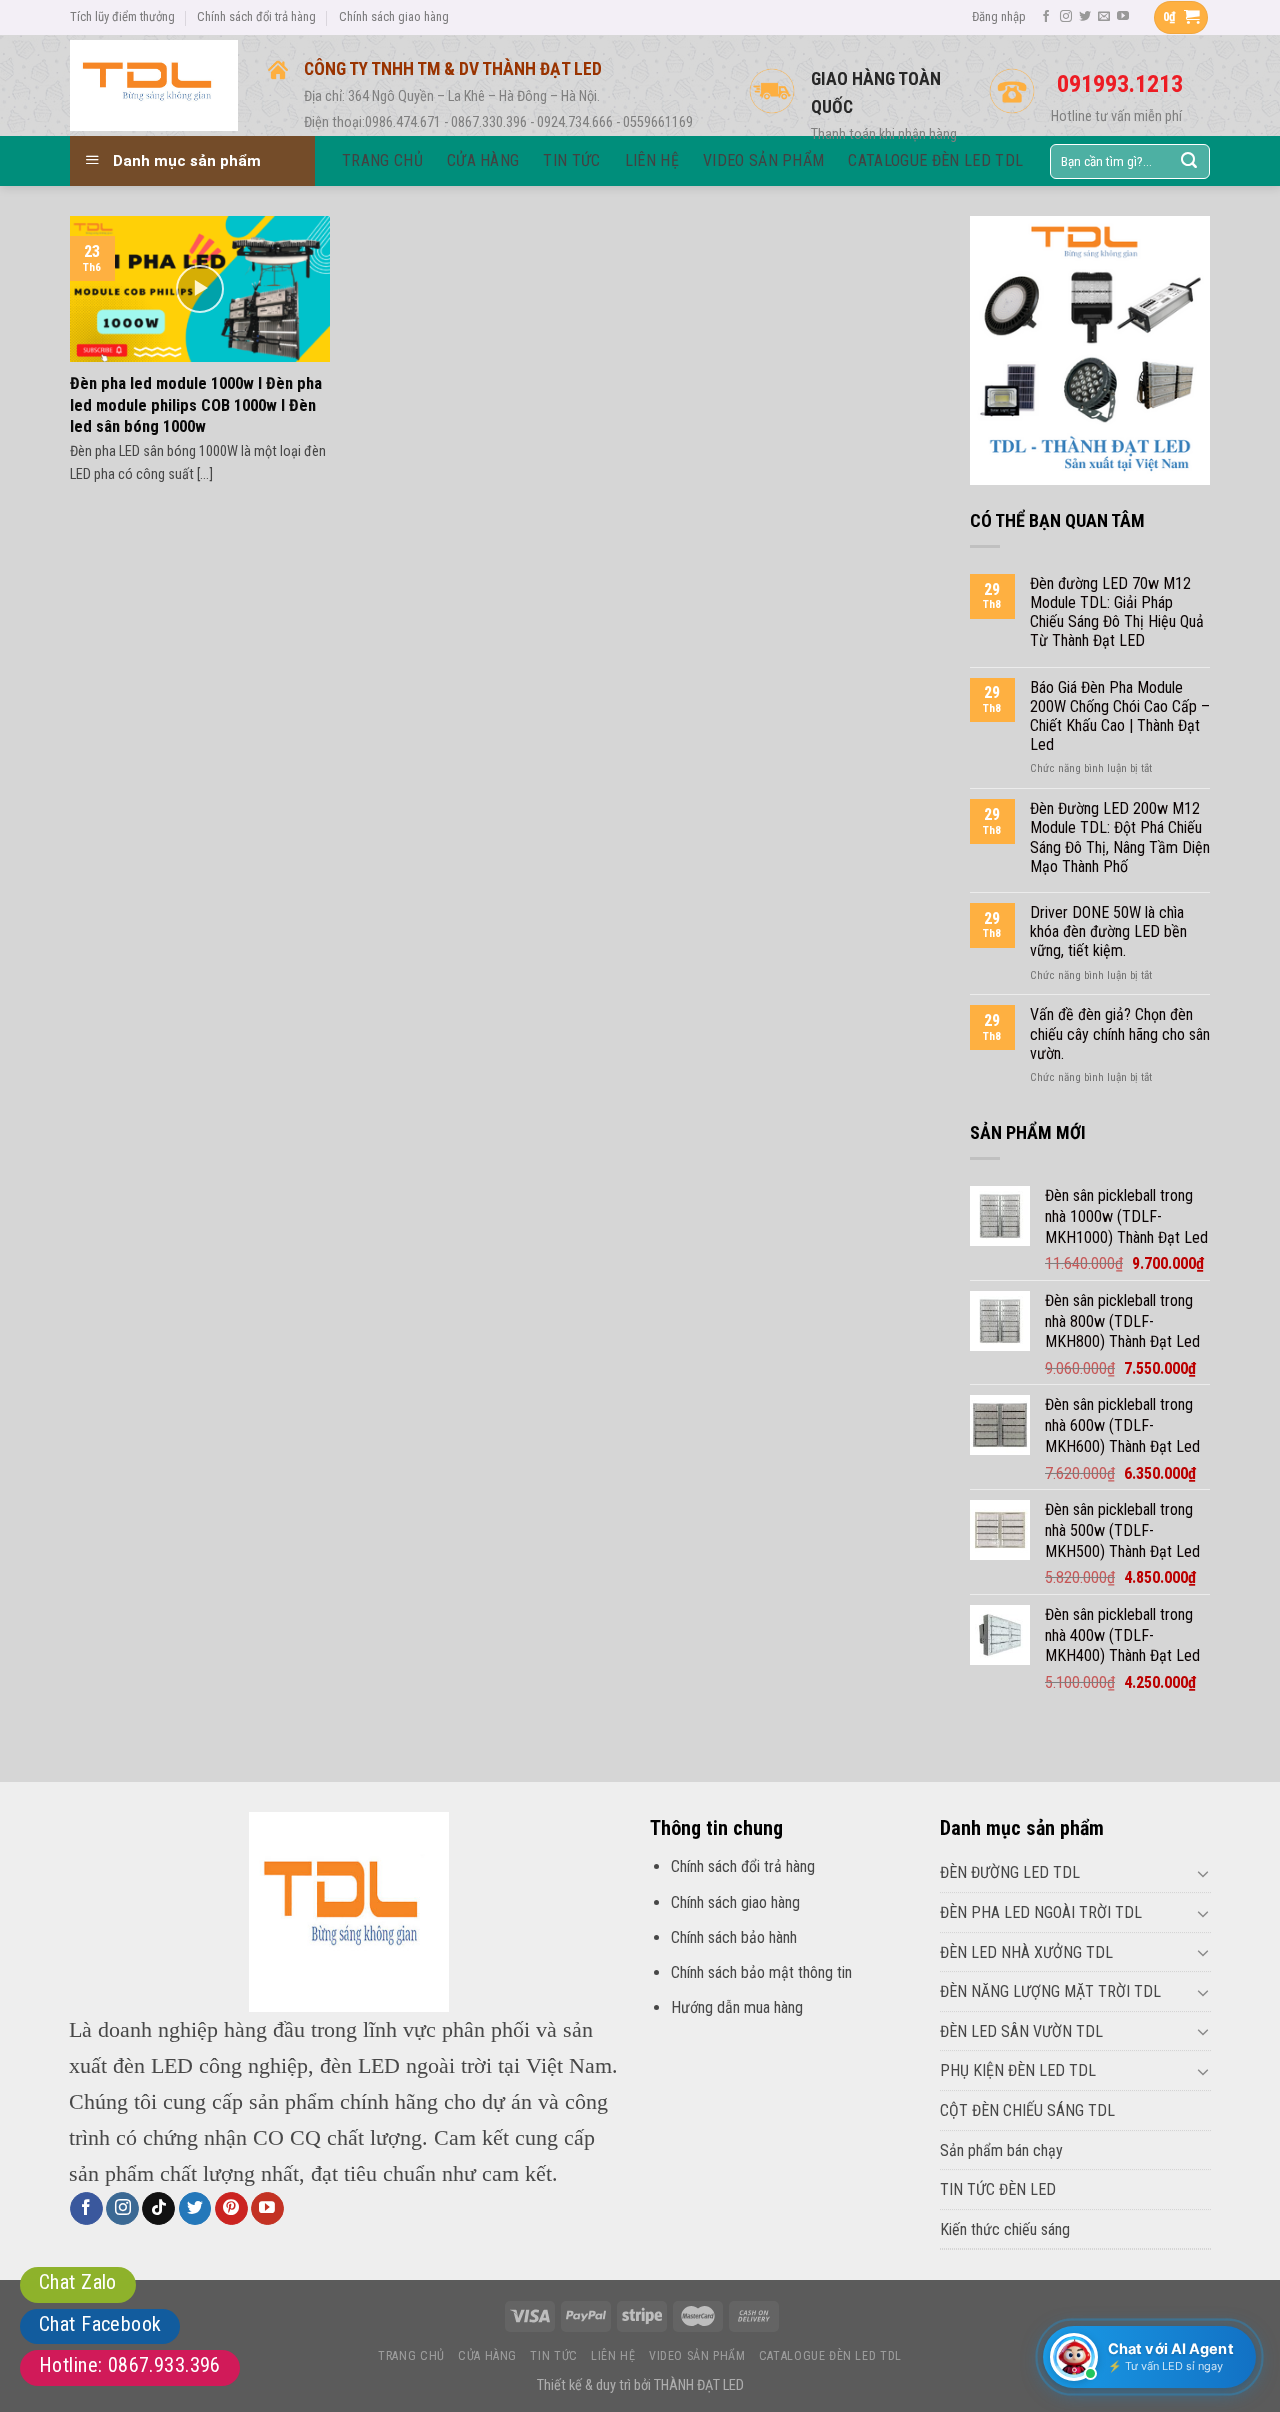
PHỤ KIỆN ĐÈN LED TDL (1018, 2070)
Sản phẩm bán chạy (1001, 2150)
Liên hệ (613, 2356)
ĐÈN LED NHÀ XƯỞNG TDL (1026, 1952)
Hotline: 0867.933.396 (130, 2365)
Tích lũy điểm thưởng (122, 16)
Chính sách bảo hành (734, 1937)
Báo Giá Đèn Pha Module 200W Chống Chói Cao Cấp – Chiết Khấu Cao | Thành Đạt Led (1120, 716)
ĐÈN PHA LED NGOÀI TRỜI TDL (1041, 1912)
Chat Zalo (78, 2282)
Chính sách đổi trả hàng (256, 16)
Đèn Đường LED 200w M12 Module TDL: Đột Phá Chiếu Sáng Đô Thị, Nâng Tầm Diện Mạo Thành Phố (1120, 837)
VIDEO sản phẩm (697, 2356)
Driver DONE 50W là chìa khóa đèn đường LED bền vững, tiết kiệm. (1108, 931)
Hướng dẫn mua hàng (737, 2007)
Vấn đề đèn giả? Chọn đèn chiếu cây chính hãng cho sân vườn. (1120, 1033)
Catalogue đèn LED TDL (830, 2356)
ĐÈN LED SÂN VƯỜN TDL (1021, 2031)
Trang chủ (411, 2356)
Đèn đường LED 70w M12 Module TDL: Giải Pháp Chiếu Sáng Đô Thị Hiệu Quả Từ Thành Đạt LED (1117, 612)
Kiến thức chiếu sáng (1005, 2229)
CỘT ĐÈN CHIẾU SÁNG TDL (1027, 2110)
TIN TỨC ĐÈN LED (998, 2189)
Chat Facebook (100, 2324)
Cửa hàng (487, 2356)
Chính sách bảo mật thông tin (761, 1972)
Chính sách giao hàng (394, 16)
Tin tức (553, 2356)
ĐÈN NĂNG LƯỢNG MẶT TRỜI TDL (1050, 1991)
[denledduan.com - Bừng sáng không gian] (154, 85)
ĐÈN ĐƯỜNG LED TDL (1010, 1872)
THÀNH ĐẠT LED (699, 2385)
